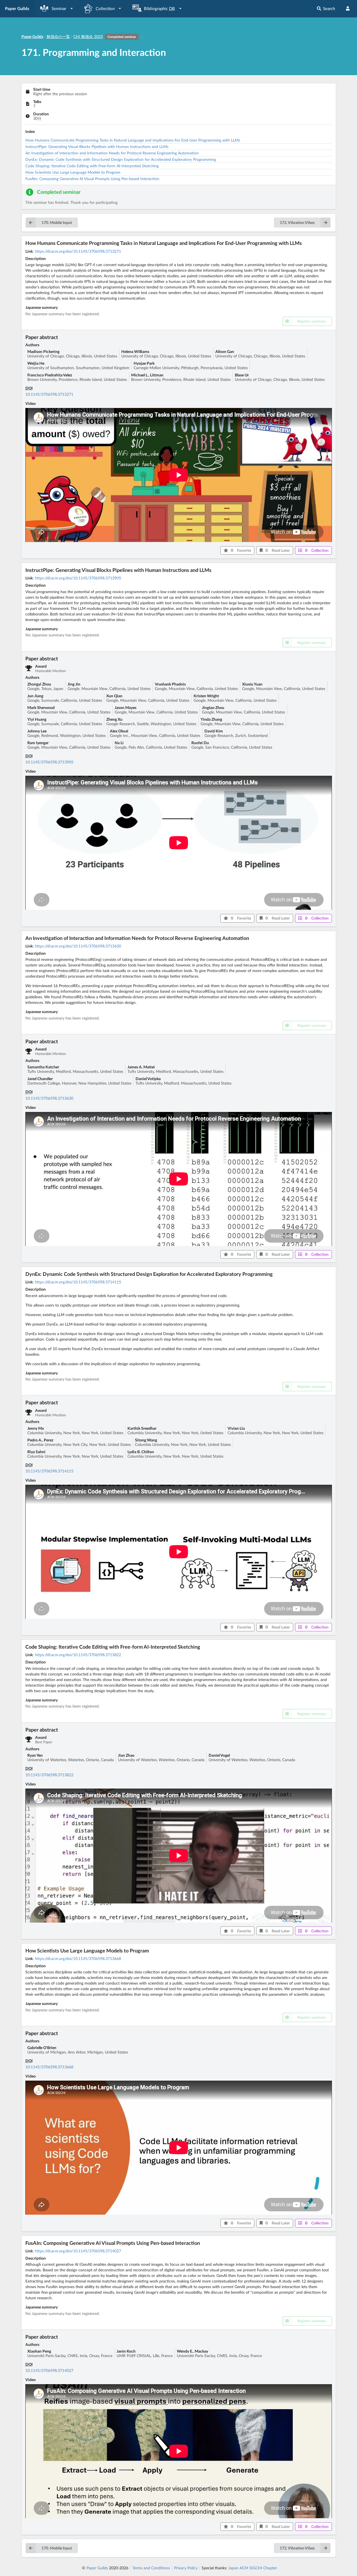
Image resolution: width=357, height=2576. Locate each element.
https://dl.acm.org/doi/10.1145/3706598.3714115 (78, 1282)
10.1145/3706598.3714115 (49, 1471)
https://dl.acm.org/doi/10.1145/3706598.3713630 (78, 946)
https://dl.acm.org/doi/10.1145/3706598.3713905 (78, 578)
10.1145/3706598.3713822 (49, 1775)
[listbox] (57, 9)
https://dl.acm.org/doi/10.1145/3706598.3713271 (78, 251)
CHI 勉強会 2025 (105, 36)
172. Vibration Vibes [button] (297, 222)
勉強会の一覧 (58, 36)
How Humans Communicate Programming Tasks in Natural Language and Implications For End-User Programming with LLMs (133, 140)
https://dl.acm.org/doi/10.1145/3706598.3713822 (78, 1655)
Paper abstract (42, 337)
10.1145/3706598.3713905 (49, 762)
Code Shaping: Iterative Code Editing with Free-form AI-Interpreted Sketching (92, 166)
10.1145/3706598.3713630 (49, 1098)
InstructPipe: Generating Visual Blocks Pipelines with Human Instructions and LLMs (97, 146)
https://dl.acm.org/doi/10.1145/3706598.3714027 (78, 2251)
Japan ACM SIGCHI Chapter (253, 2568)
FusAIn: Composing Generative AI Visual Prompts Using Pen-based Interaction (92, 179)
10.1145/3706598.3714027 (49, 2370)
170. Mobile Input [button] (57, 222)
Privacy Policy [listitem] (186, 2568)
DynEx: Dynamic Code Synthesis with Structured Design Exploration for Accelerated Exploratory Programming (121, 159)
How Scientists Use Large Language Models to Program (73, 172)
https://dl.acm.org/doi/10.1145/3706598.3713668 (78, 1958)
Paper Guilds (97, 2568)
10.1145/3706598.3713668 (49, 2067)
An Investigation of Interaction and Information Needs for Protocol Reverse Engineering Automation (112, 153)
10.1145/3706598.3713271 (49, 394)
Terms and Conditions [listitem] (151, 2568)
